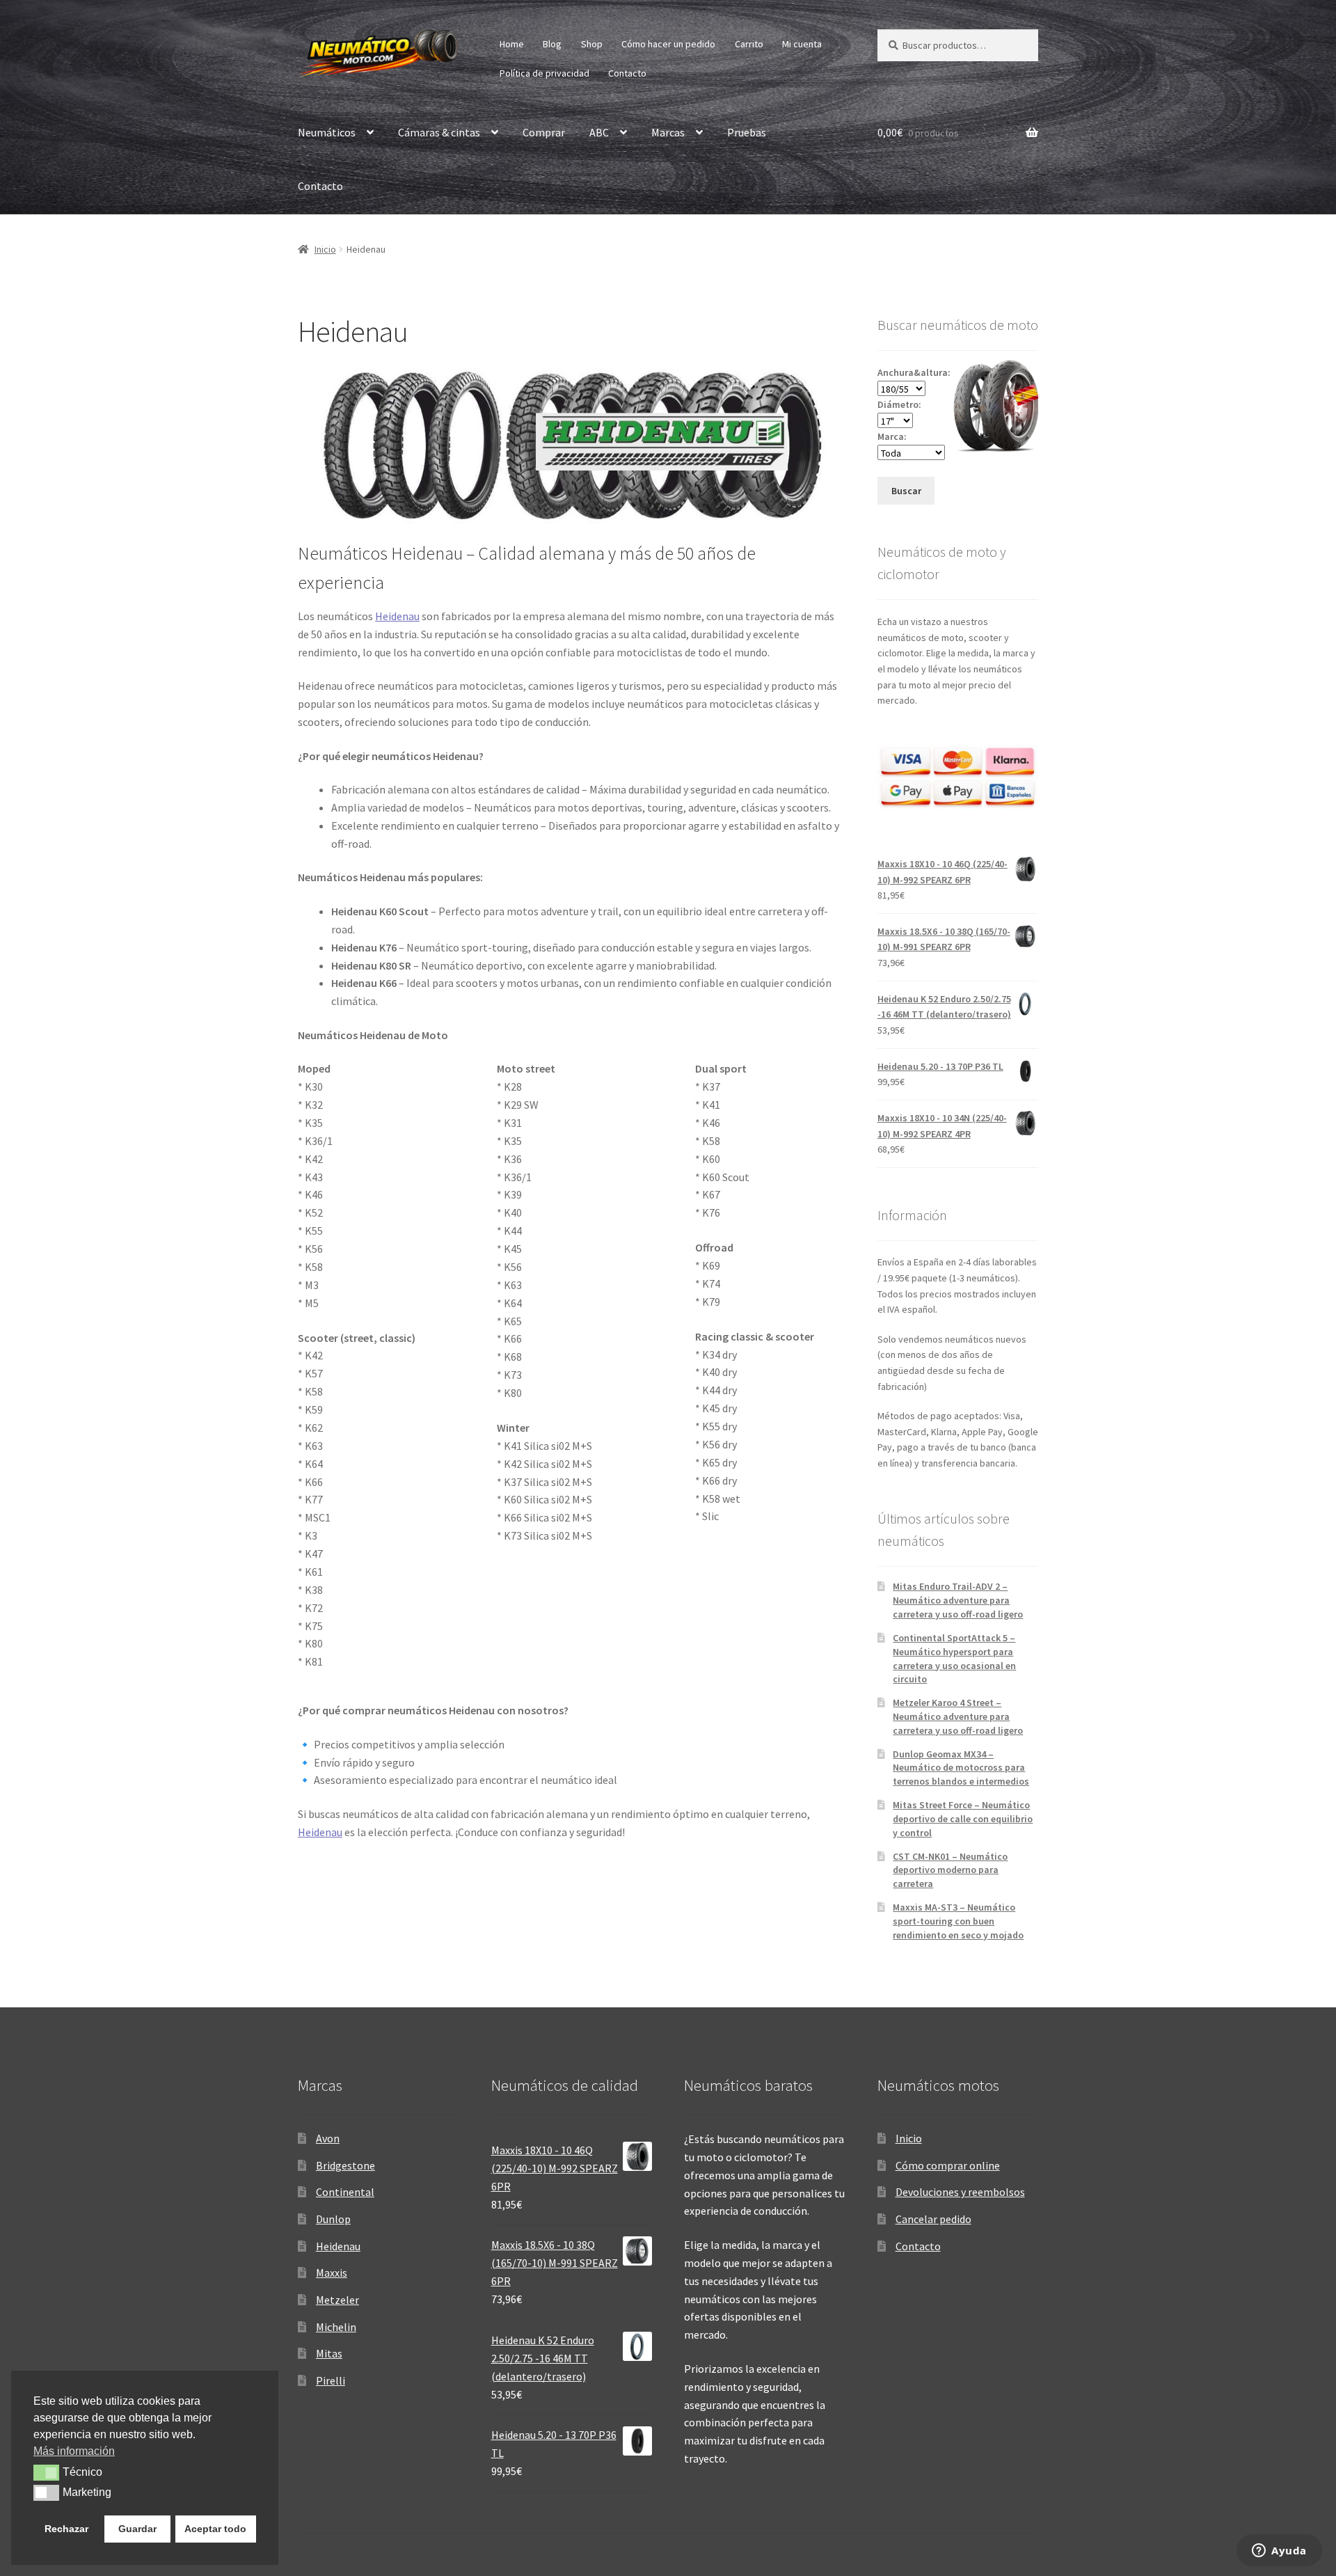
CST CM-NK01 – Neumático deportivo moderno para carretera (950, 1870)
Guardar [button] (137, 2529)
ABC (599, 132)
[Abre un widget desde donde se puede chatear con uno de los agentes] (1279, 2552)
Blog (552, 44)
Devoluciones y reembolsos (960, 2192)
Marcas (668, 132)
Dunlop (333, 2219)
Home (512, 44)
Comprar (544, 132)
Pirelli (331, 2380)
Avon (328, 2138)
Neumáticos (327, 132)
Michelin (336, 2327)
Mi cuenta (802, 44)
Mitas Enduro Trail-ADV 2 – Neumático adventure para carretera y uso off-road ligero (958, 1600)
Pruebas (747, 132)
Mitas (329, 2353)
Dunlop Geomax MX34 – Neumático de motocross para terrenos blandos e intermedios (961, 1768)
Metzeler (337, 2300)
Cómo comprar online (948, 2165)
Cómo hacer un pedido (668, 44)
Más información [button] (74, 2451)
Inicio (325, 249)
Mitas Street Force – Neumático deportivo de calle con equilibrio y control (963, 1819)
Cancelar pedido (933, 2219)
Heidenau (397, 616)
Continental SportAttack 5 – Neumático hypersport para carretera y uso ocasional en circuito (954, 1658)
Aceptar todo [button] (215, 2529)
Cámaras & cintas (439, 132)
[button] (46, 2472)
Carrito (749, 44)
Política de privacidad (544, 73)
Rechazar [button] (66, 2529)
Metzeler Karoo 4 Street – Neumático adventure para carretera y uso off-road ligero (958, 1716)
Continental (345, 2192)
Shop (592, 44)
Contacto (627, 73)
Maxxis (332, 2273)
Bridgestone (345, 2165)
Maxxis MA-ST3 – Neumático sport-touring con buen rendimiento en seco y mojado (958, 1921)
